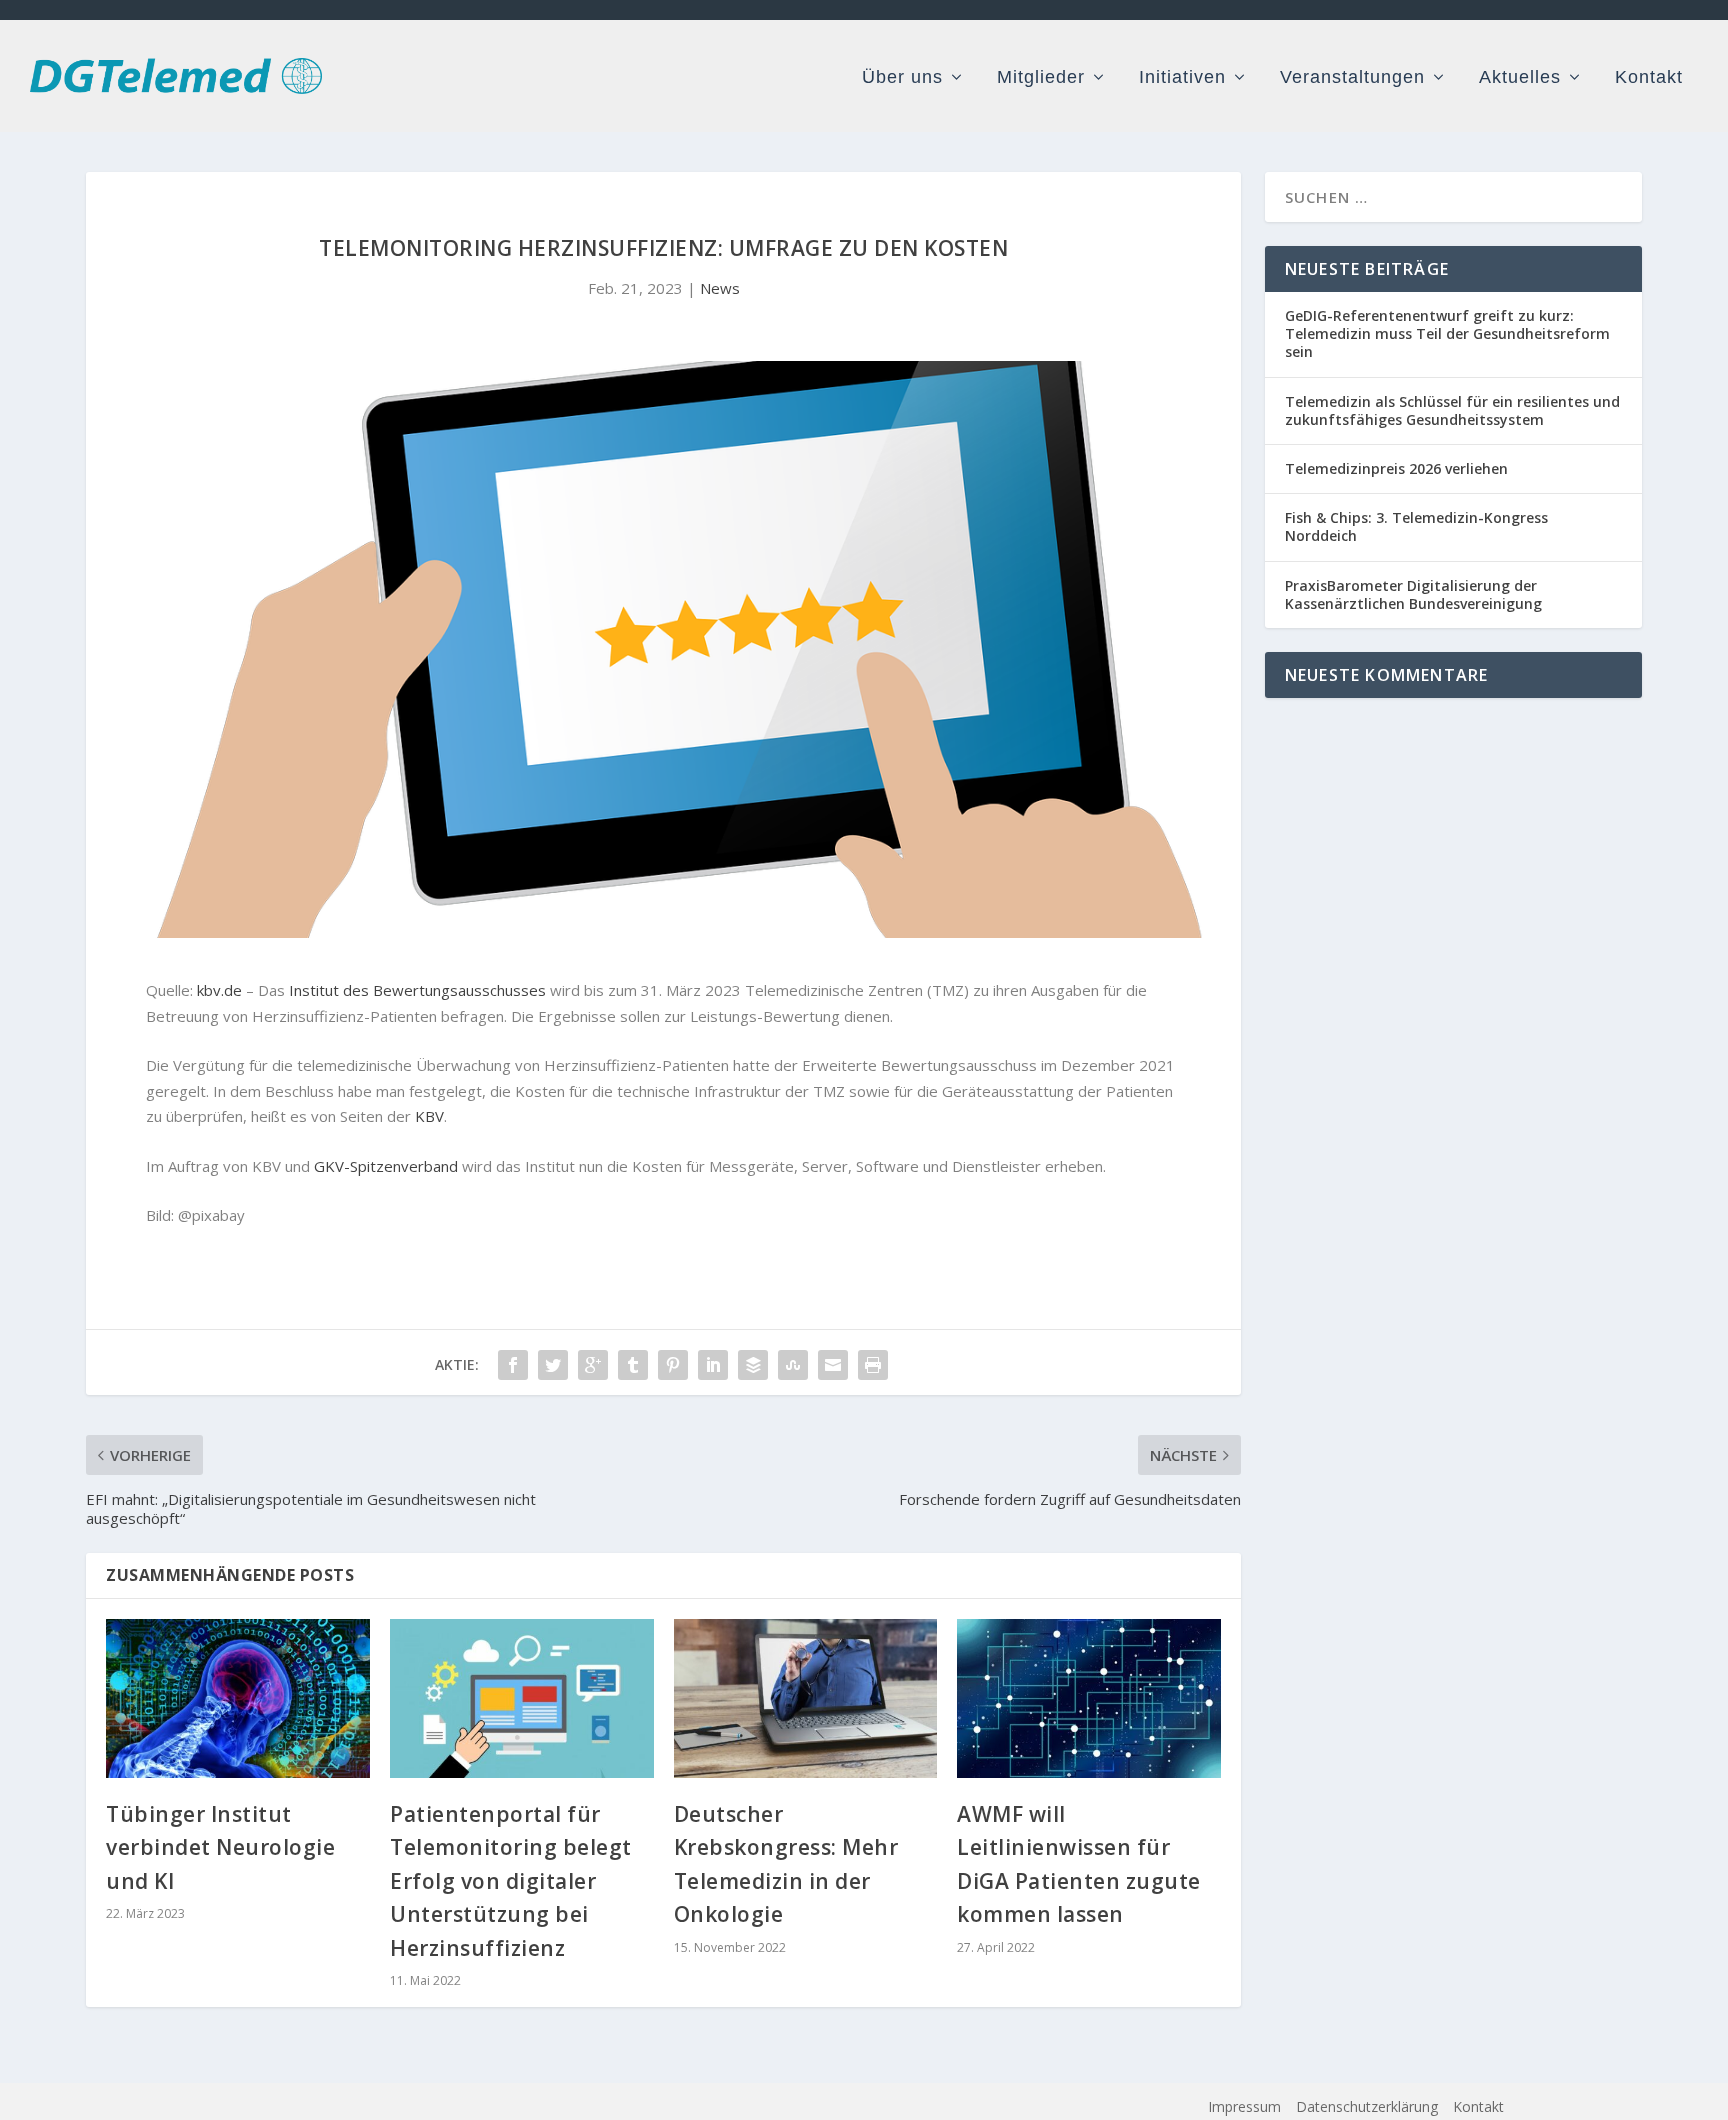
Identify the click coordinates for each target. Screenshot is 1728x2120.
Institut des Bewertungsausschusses (417, 990)
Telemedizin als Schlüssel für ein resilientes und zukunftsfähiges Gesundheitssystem (1452, 410)
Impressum (1244, 2106)
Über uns (902, 78)
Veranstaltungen (1352, 78)
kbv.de (219, 990)
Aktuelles (1520, 78)
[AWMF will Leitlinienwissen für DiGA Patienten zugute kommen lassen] (1089, 1698)
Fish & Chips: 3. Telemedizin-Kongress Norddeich (1416, 526)
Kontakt (1649, 78)
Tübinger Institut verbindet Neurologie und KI (220, 1847)
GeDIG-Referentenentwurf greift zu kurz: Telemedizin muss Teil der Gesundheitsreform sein (1447, 333)
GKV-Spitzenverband (386, 1166)
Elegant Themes (367, 2108)
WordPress (563, 2108)
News (720, 288)
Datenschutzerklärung (1367, 2106)
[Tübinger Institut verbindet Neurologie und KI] (238, 1698)
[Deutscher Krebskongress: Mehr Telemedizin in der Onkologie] (806, 1698)
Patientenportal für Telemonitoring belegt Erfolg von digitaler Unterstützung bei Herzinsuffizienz (511, 1881)
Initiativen (1182, 78)
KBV (429, 1116)
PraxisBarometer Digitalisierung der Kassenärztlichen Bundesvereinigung (1413, 594)
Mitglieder (1041, 78)
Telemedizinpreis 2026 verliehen (1396, 468)
